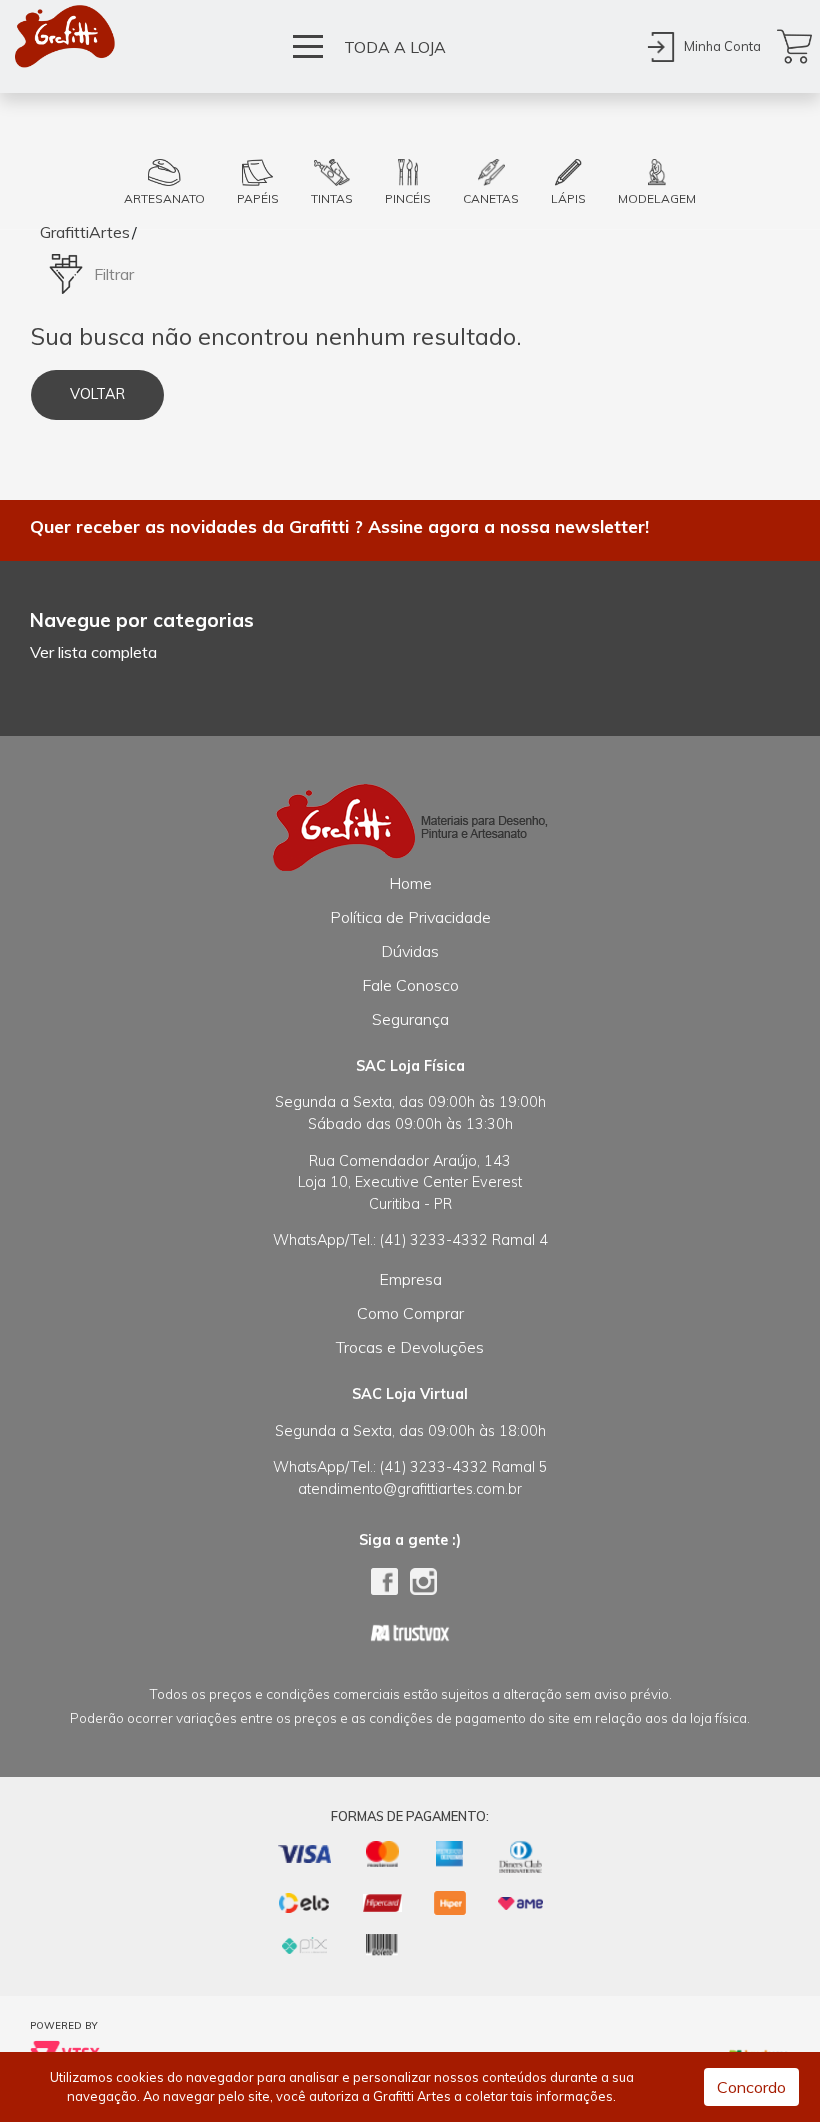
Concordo (751, 2087)
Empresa (410, 1279)
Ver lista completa (93, 652)
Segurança (410, 1019)
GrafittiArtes (85, 232)
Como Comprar (410, 1313)
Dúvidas (410, 951)
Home (410, 883)
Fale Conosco (410, 985)
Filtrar (114, 274)
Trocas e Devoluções (410, 1347)
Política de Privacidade (410, 917)
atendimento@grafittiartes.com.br (410, 1489)
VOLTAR (97, 394)
